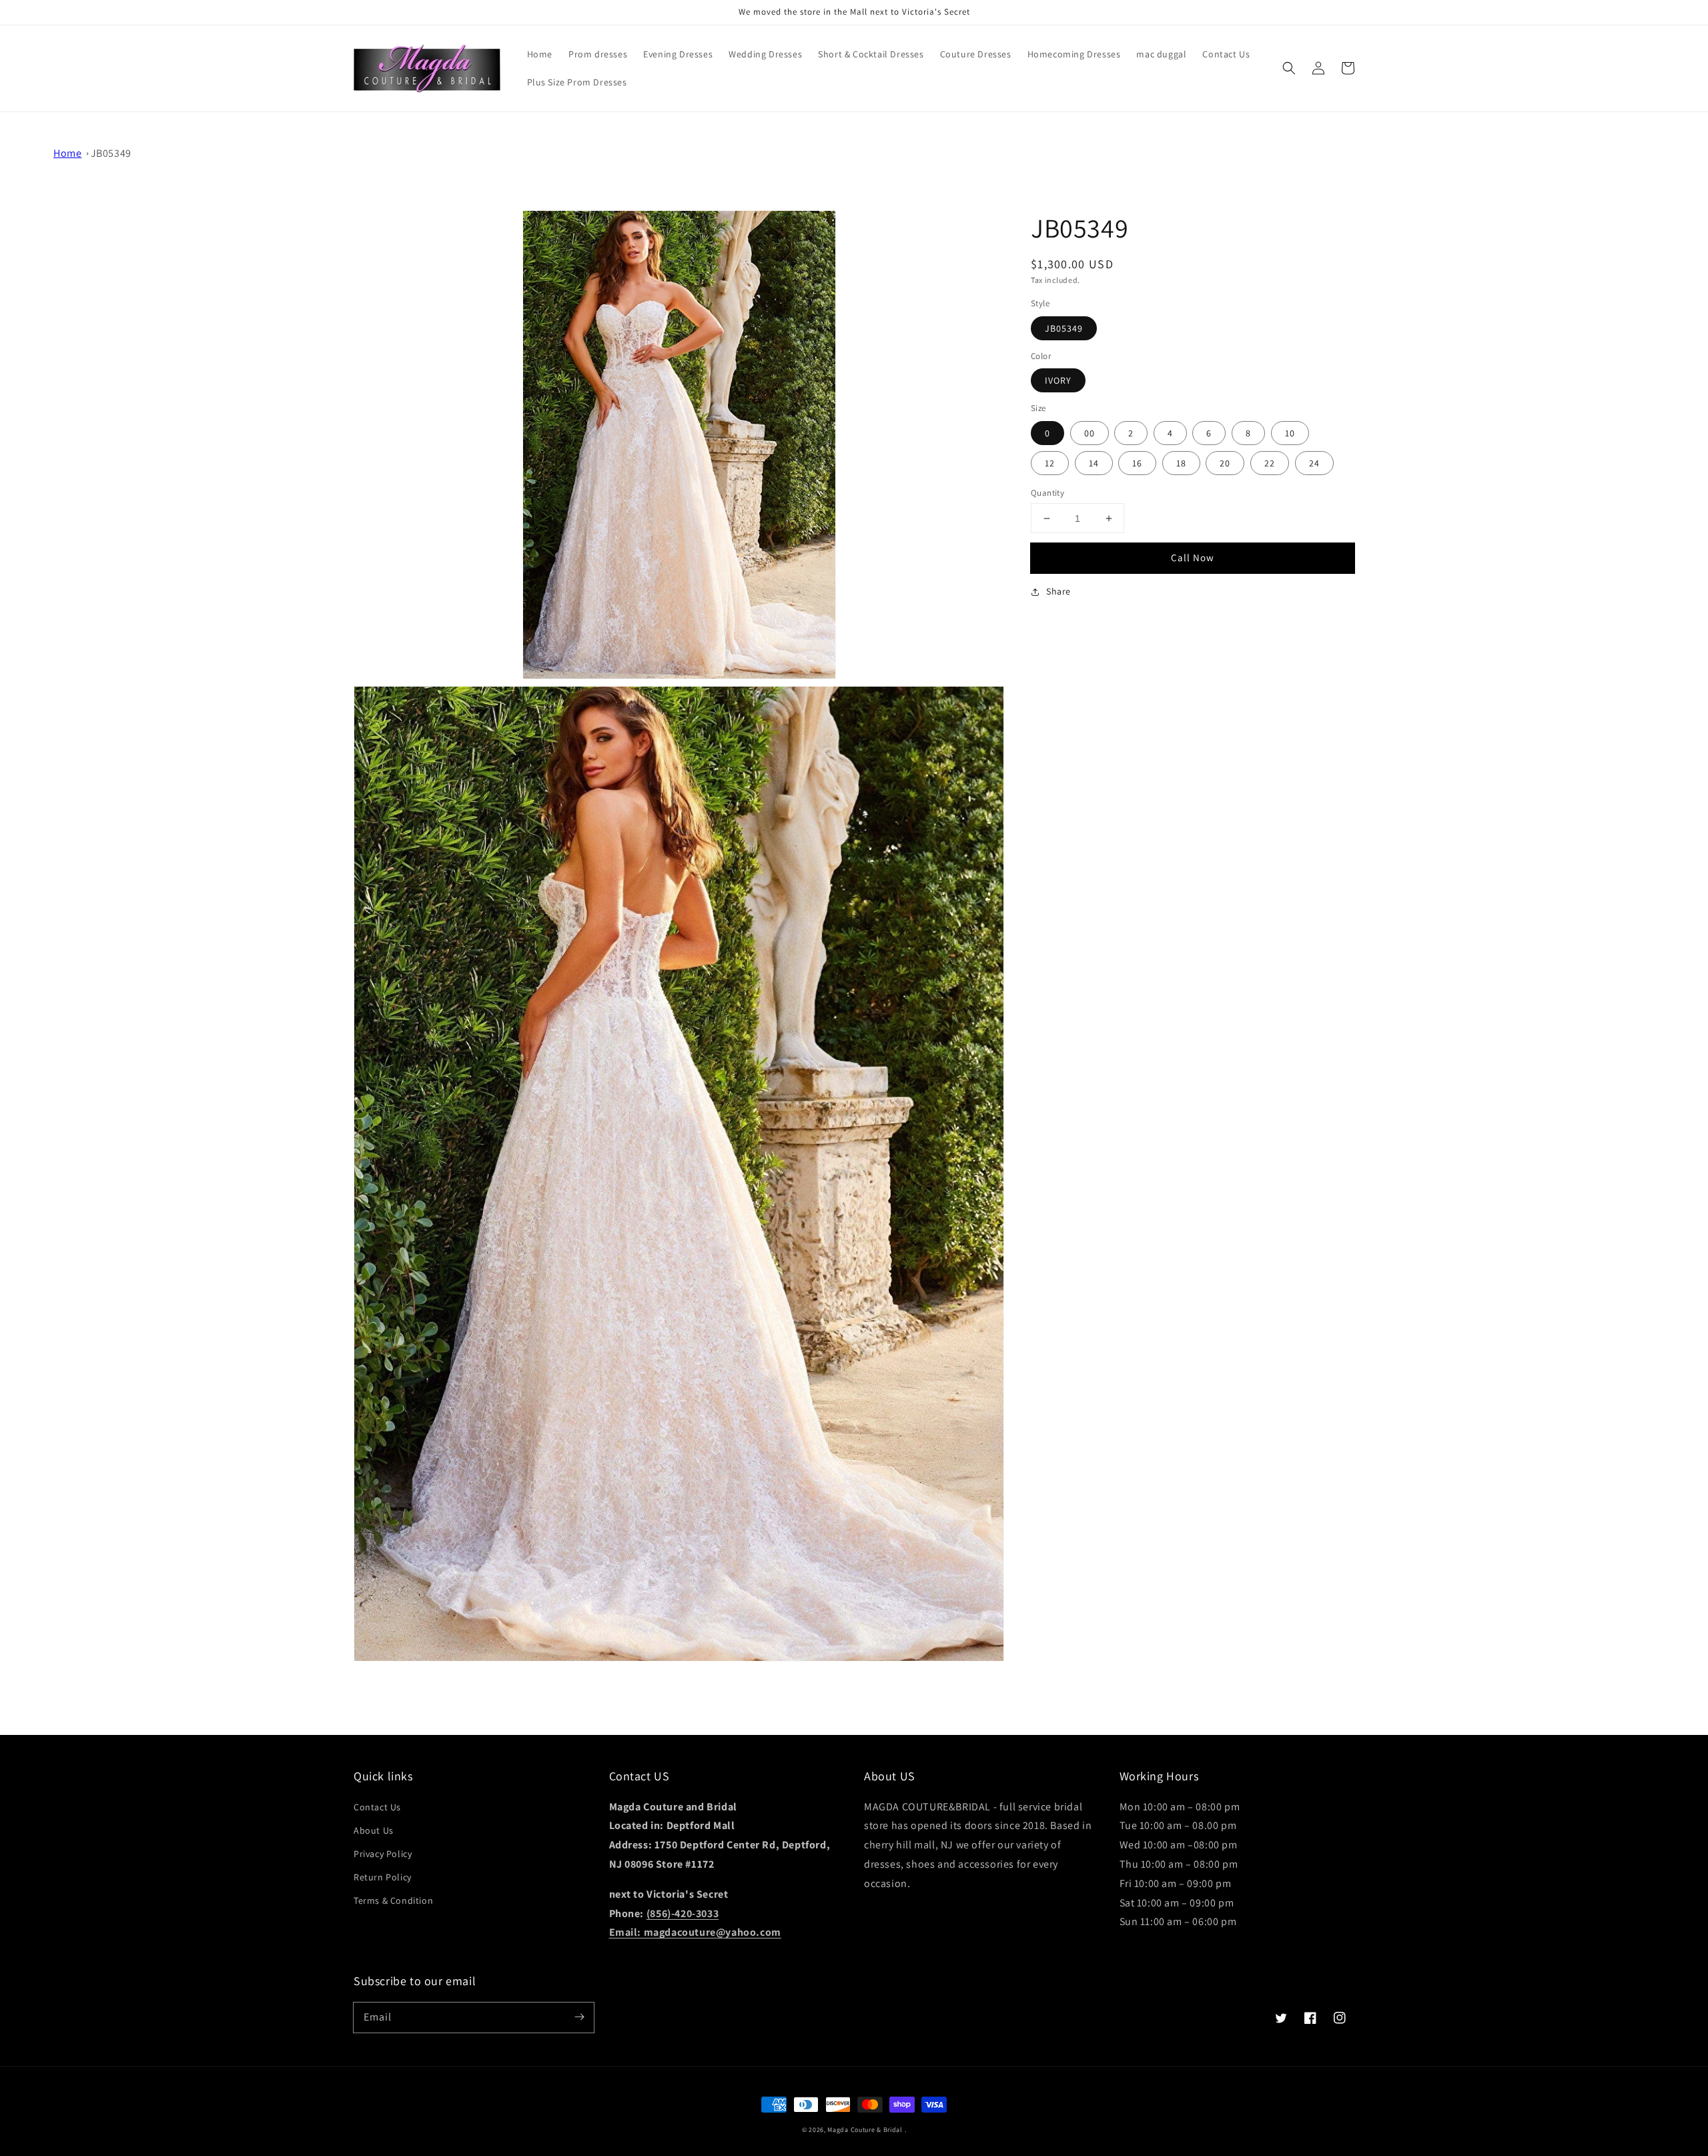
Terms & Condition (393, 1900)
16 (1137, 463)
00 (1090, 433)
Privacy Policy (383, 1854)
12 (1050, 463)
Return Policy (383, 1877)
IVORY (1058, 380)
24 (1314, 463)
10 (1290, 433)
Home (67, 153)
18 (1181, 463)
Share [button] (1058, 591)
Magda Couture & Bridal (866, 2130)
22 (1270, 463)
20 (1225, 463)
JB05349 (111, 153)
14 (1094, 463)
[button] (1289, 68)
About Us (374, 1830)
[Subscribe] (579, 2017)
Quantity (1047, 493)
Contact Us (377, 1807)
